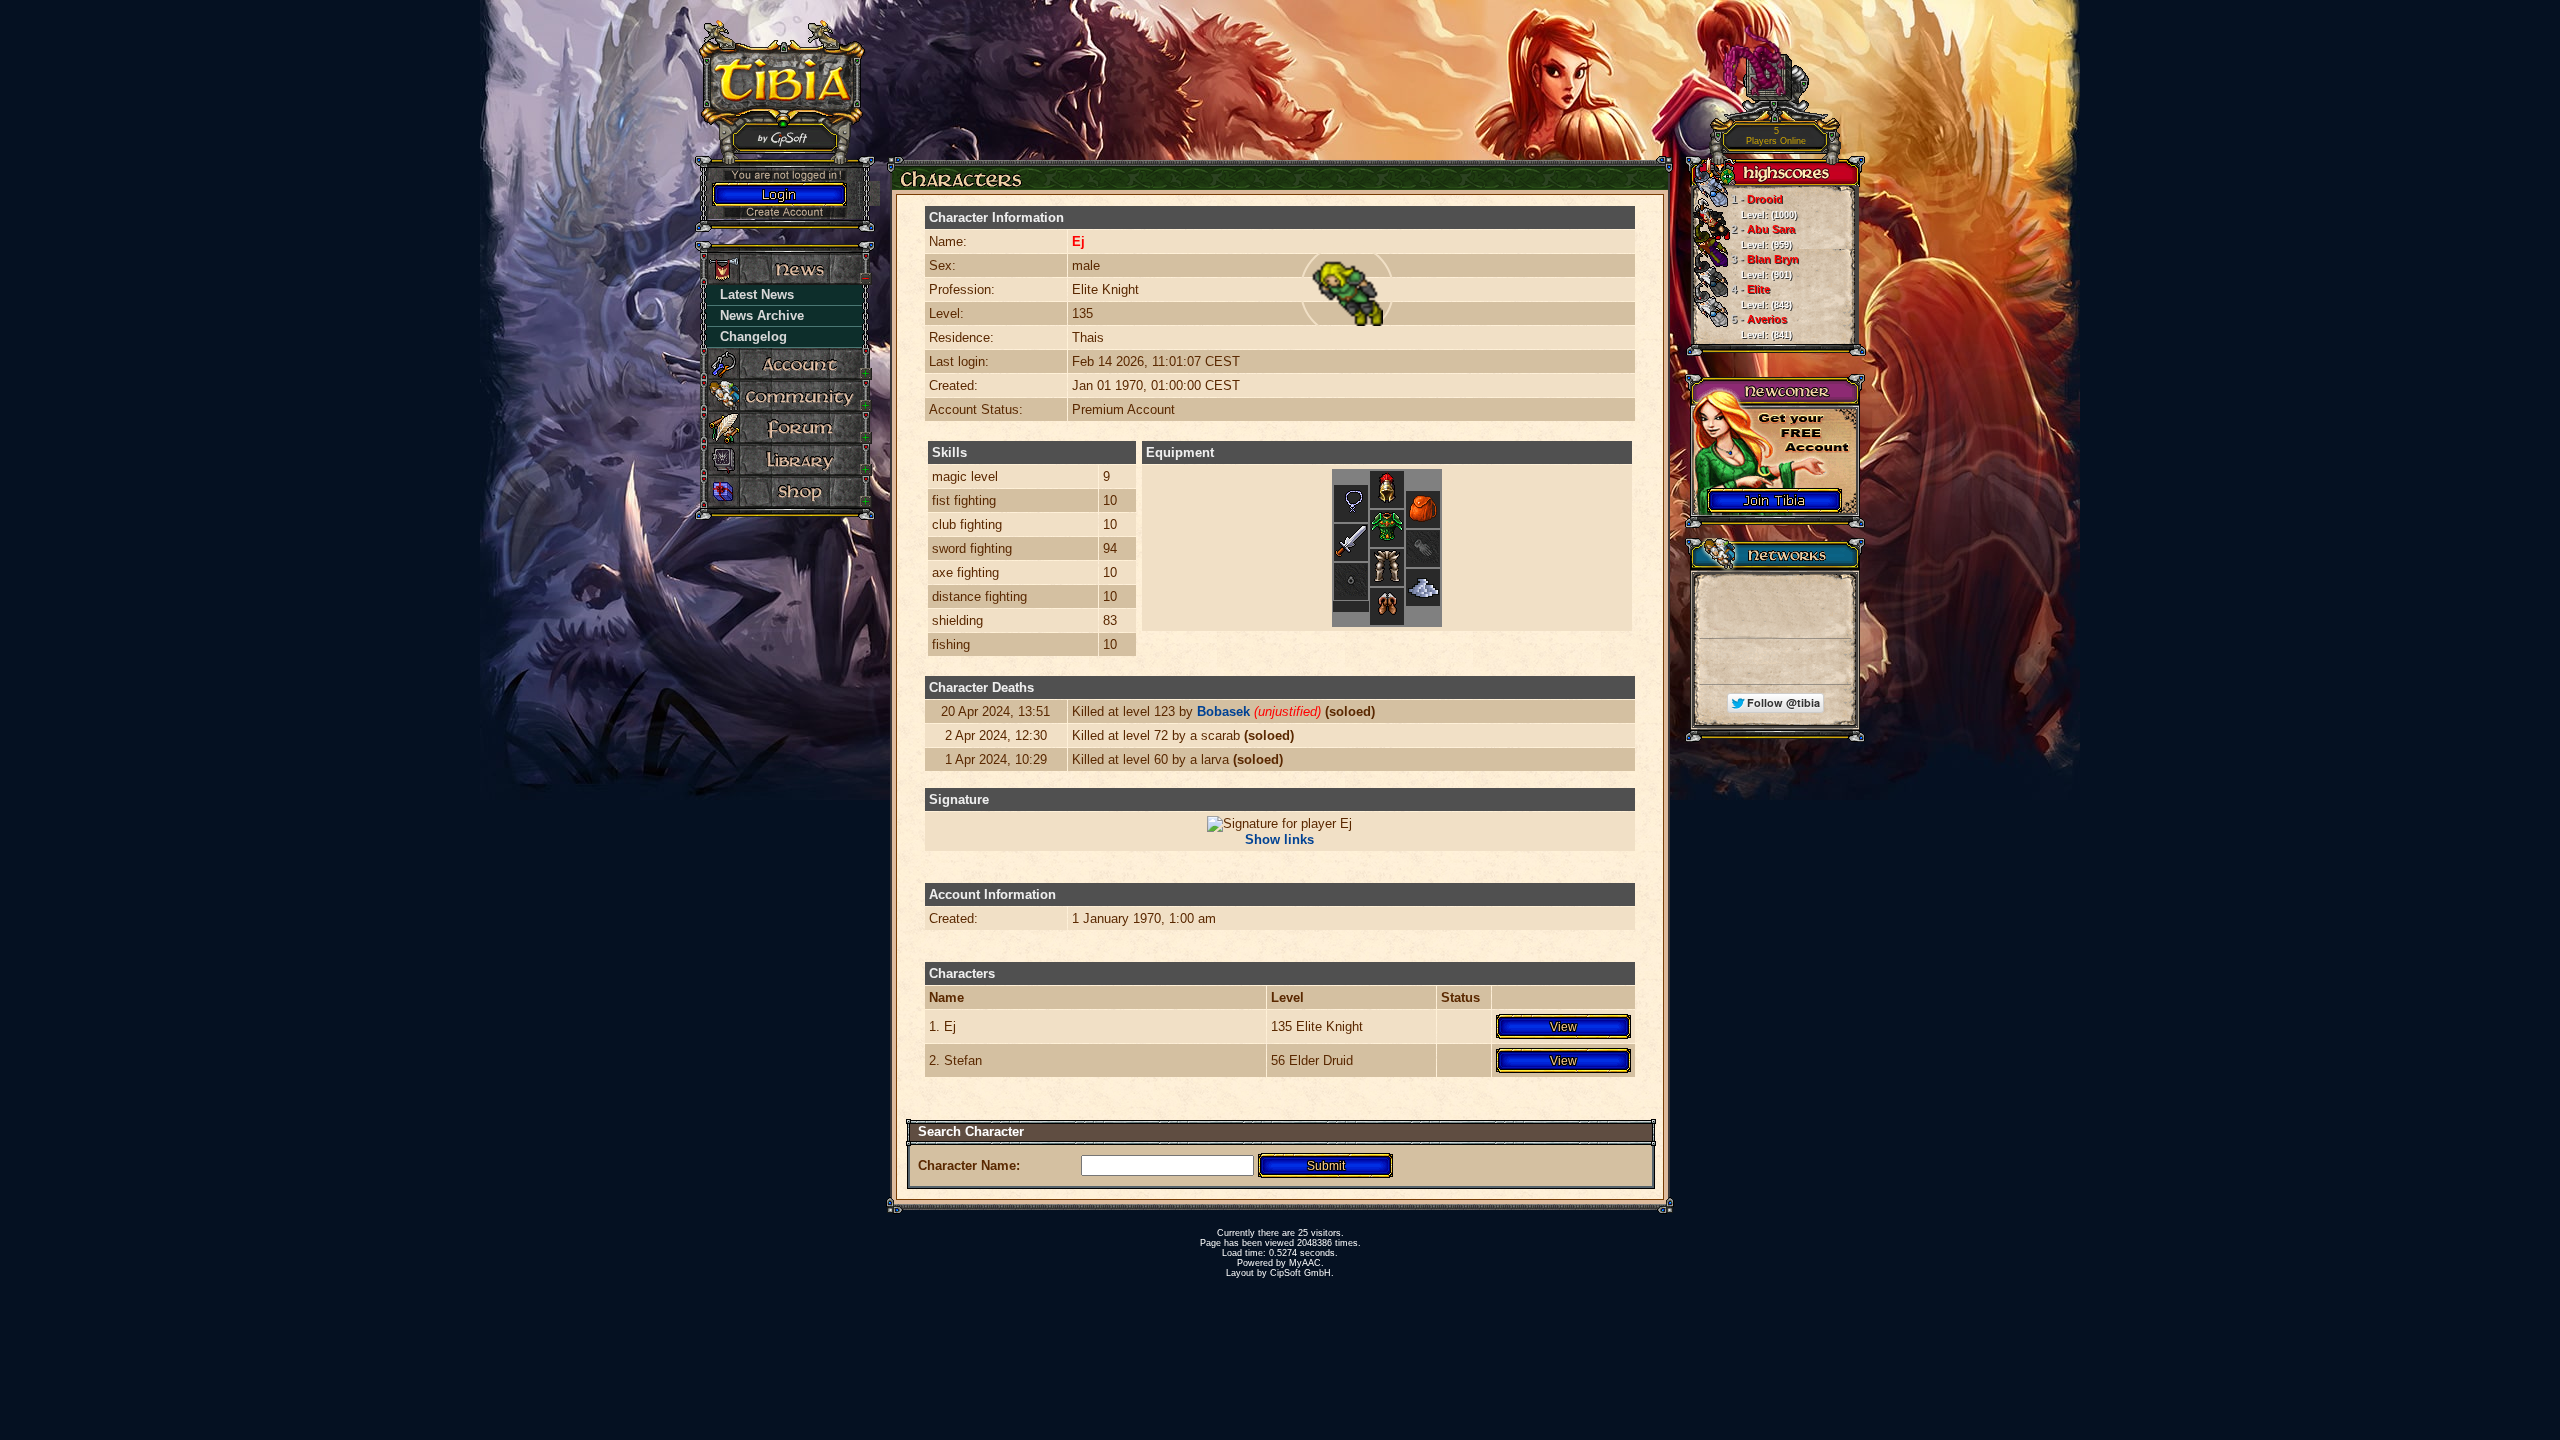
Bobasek (1223, 711)
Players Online (1776, 136)
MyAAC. (1306, 1263)
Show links (1279, 839)
